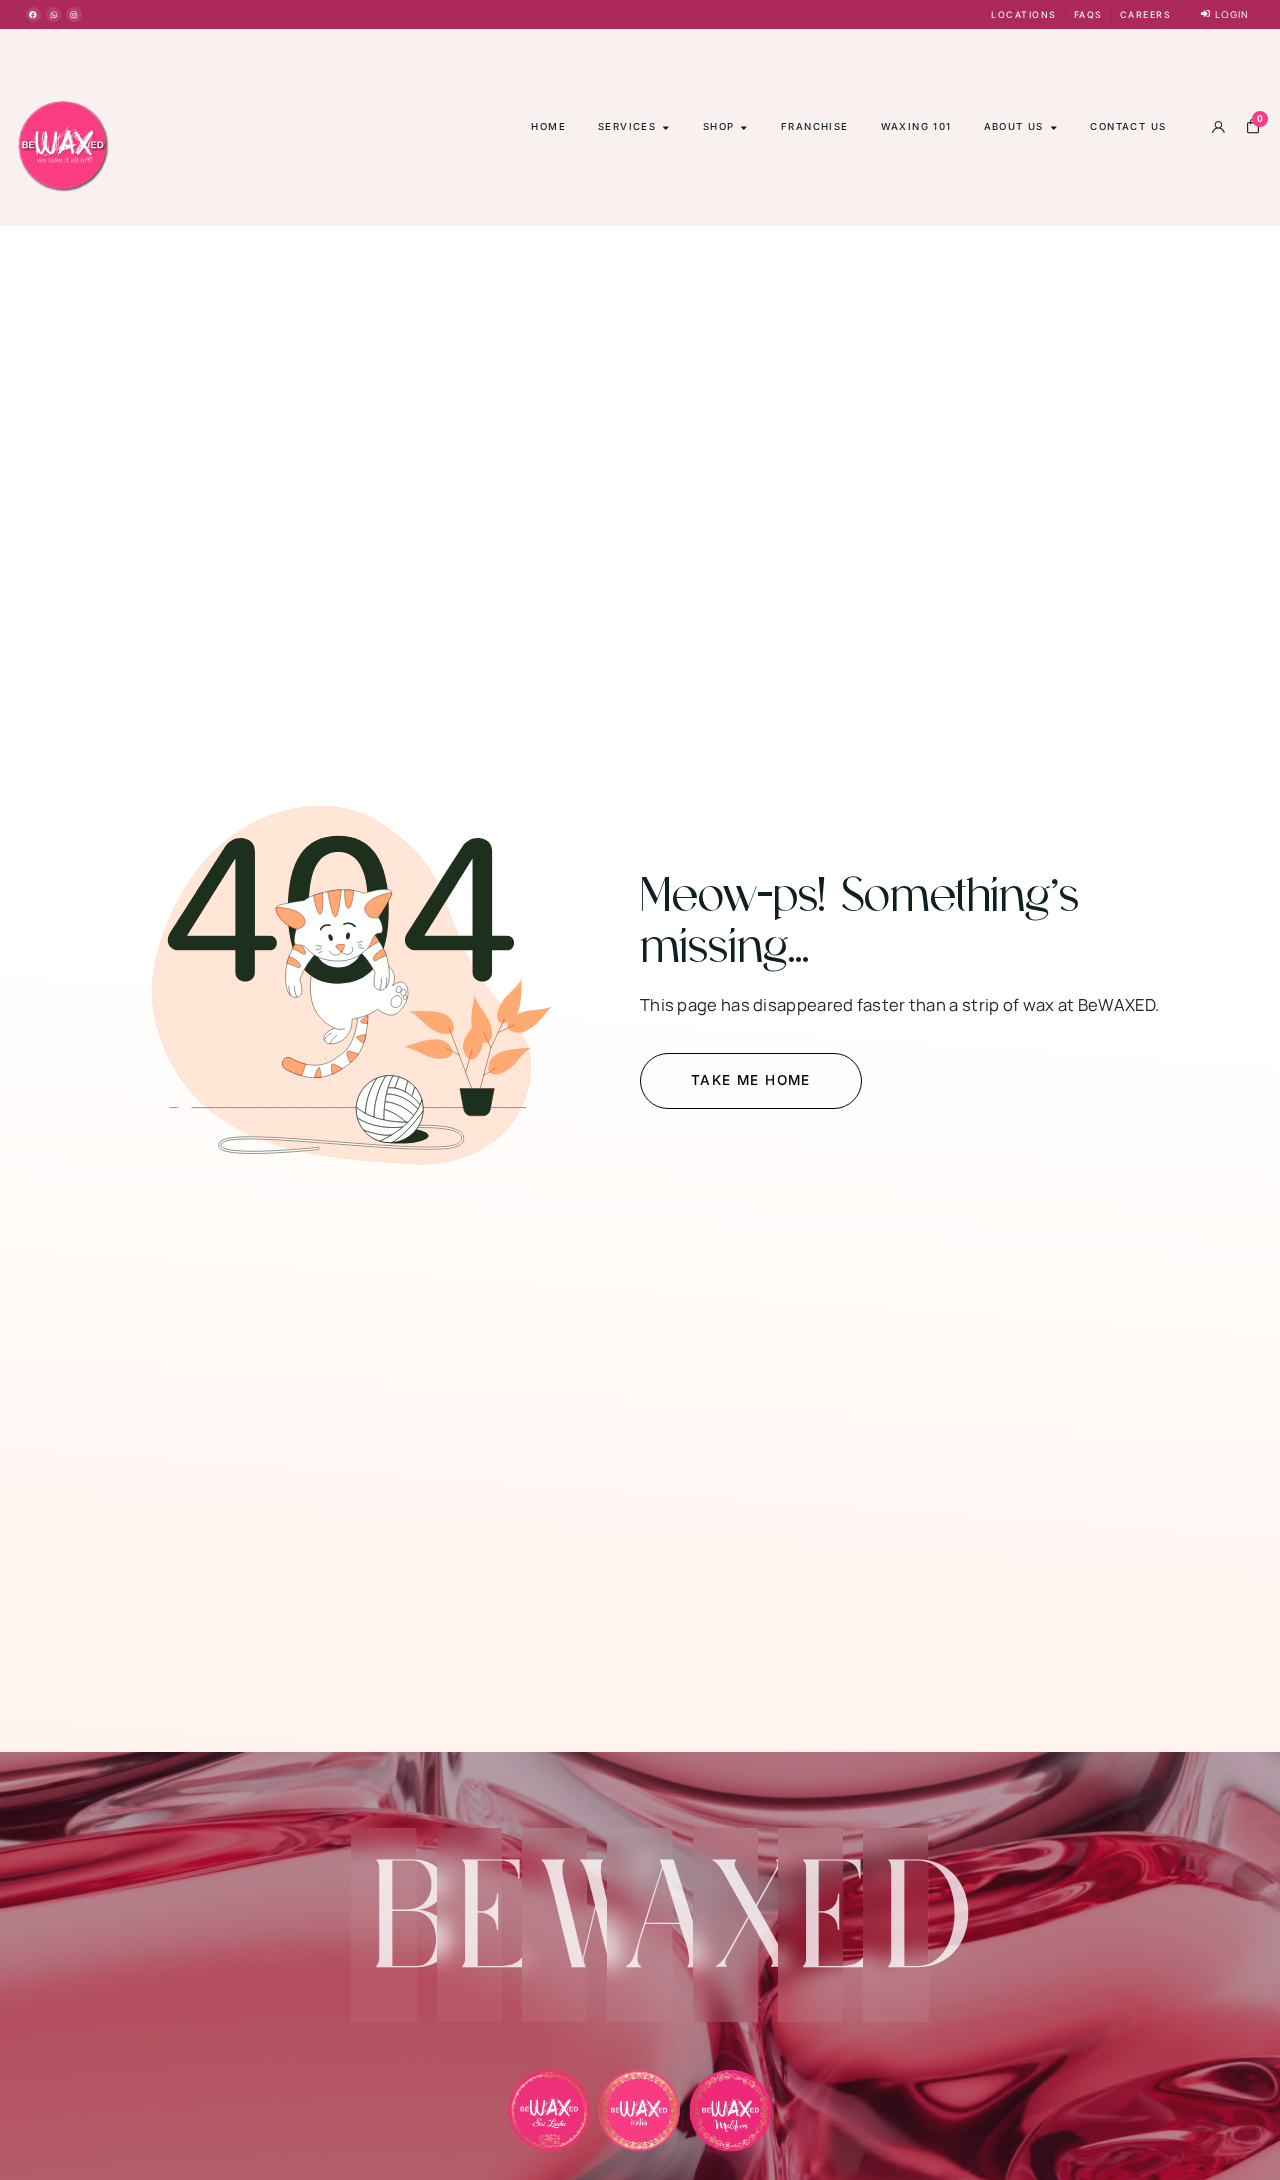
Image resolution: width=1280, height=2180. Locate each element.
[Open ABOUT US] (1054, 127)
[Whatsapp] (53, 14)
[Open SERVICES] (666, 127)
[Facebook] (33, 14)
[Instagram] (73, 14)
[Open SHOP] (744, 127)
